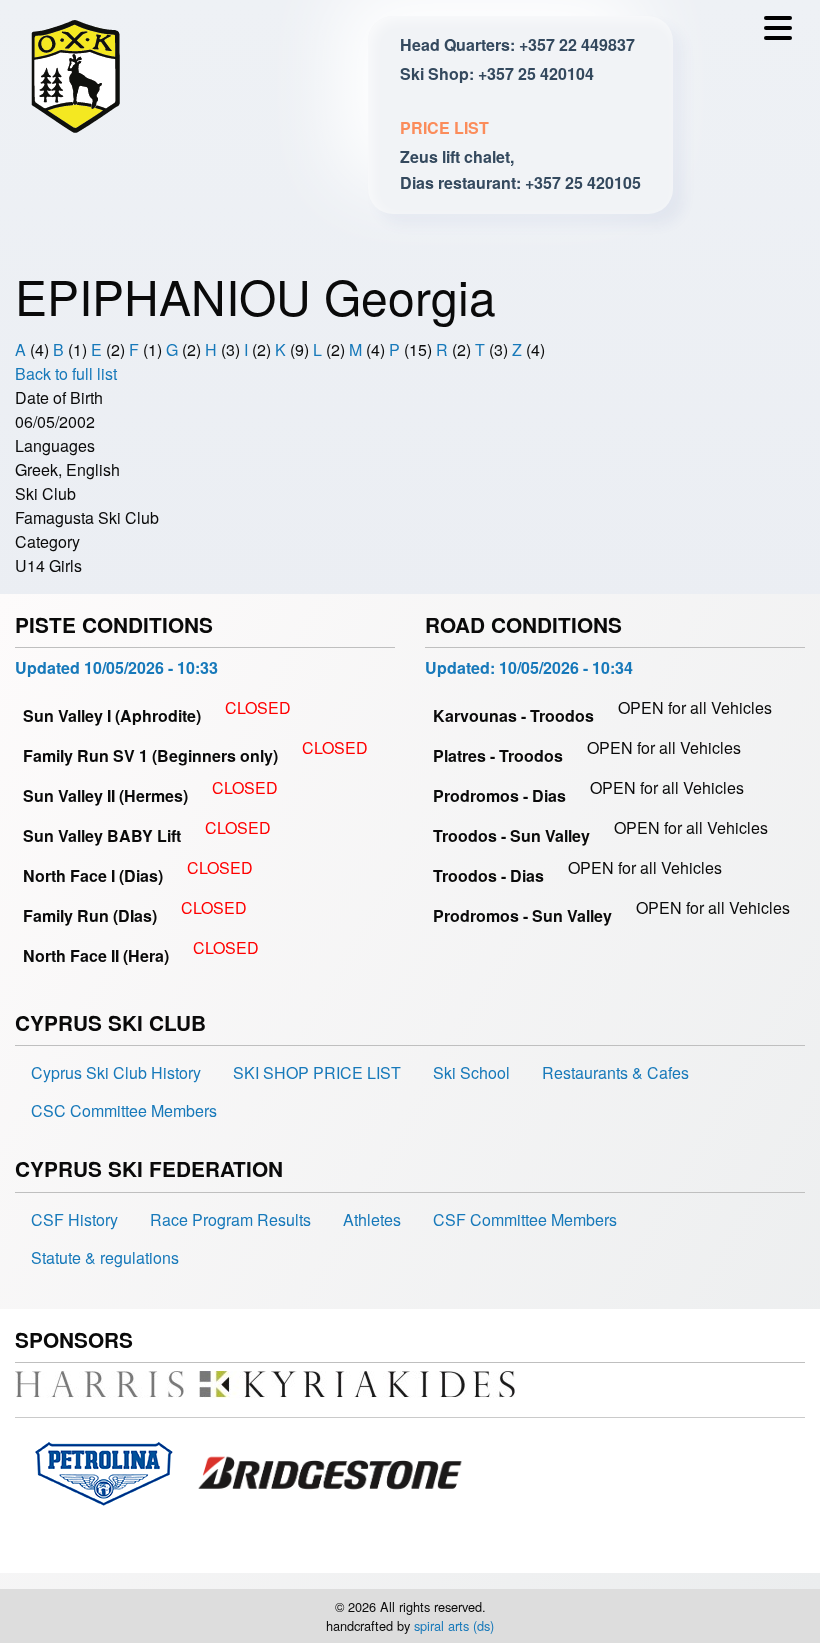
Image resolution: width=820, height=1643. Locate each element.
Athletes (372, 1219)
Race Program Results (230, 1219)
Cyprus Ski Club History (116, 1072)
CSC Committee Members (124, 1110)
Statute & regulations (105, 1257)
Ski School (471, 1072)
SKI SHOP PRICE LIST (317, 1072)
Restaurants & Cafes (615, 1072)
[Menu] (783, 33)
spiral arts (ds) (454, 1625)
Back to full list (66, 373)
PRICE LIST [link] (444, 127)
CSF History (74, 1219)
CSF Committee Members (525, 1219)
